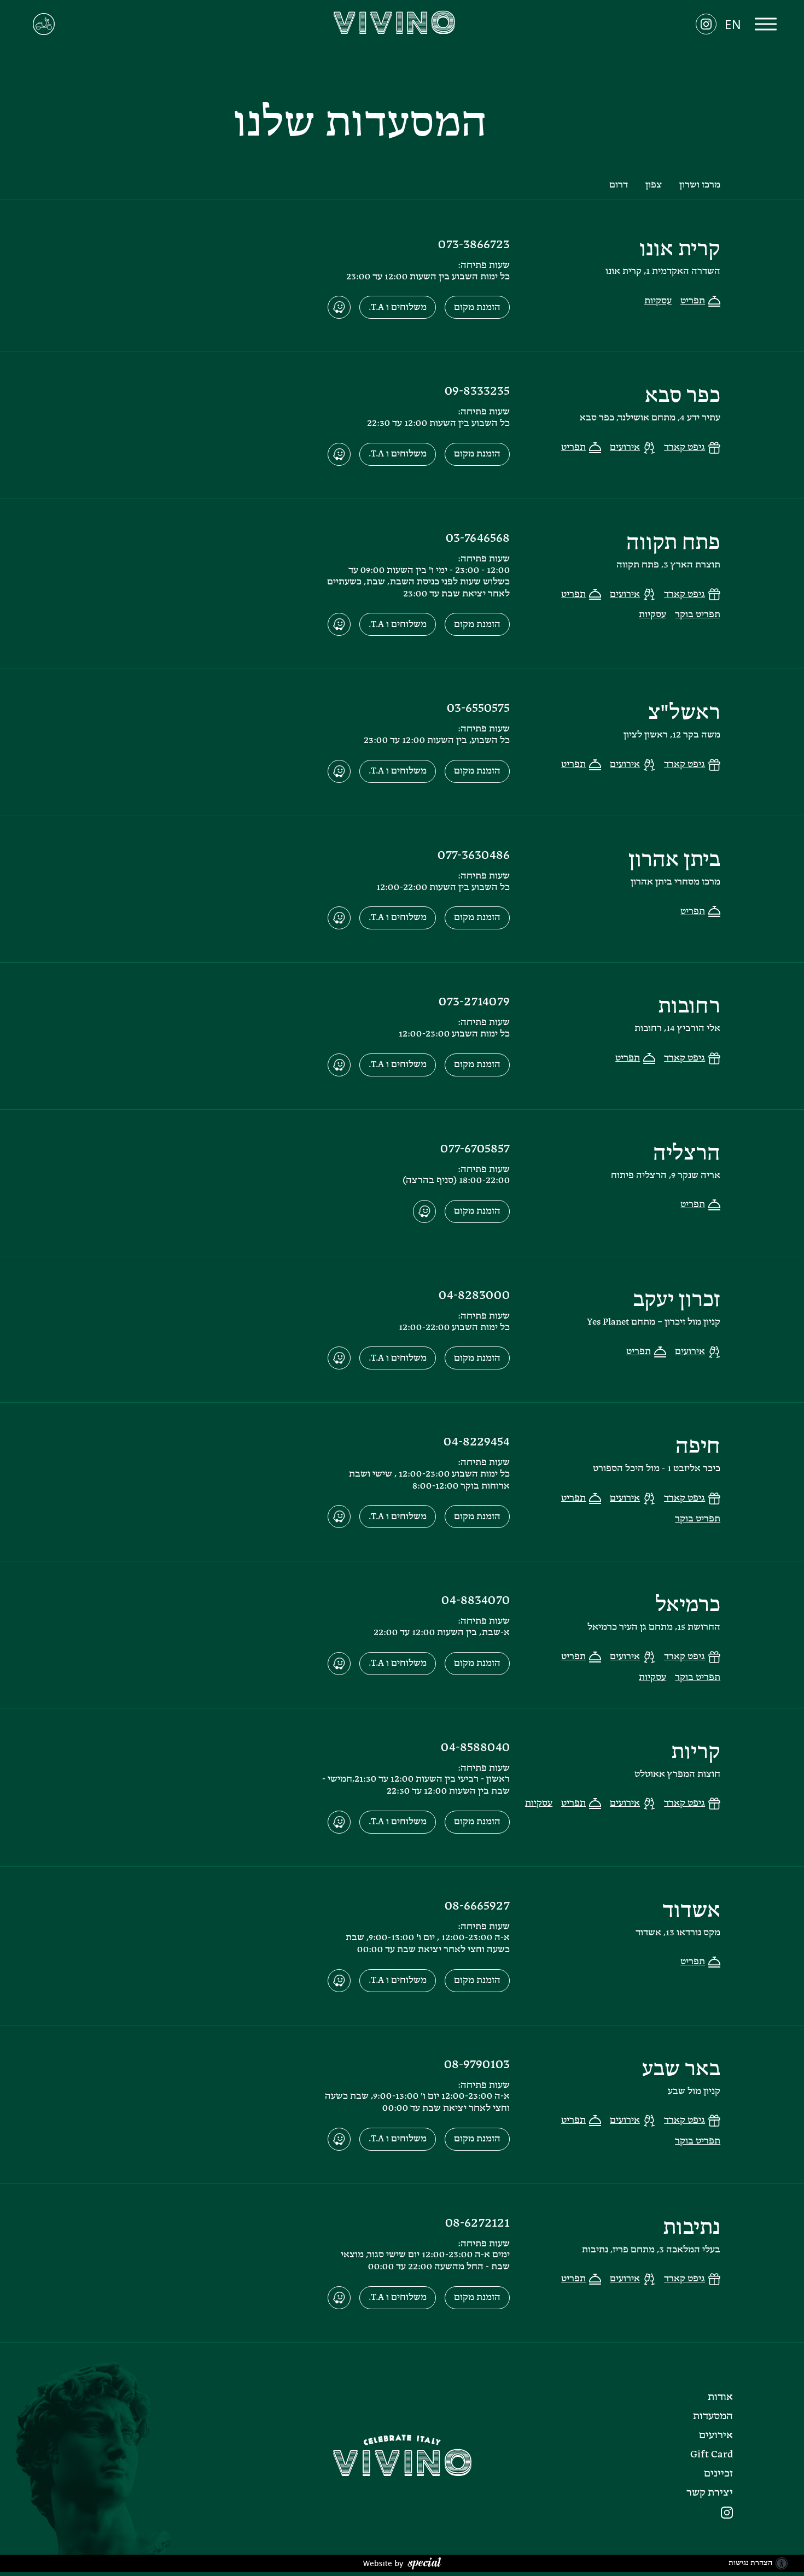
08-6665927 (477, 1906)
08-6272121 (477, 2223)
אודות (720, 2397)
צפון (654, 185)
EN (733, 25)
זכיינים (718, 2474)
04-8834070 (476, 1601)
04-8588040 (475, 1748)
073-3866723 (474, 245)
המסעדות (713, 2416)
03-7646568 (478, 538)
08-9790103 (477, 2065)
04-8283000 (474, 1296)
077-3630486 (474, 856)
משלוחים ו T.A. (398, 308)
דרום (619, 185)
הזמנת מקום (477, 308)
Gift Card (712, 2455)
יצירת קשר (710, 2493)
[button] (766, 25)
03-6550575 (478, 709)
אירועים (716, 2436)
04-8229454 (477, 1442)
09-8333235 (477, 391)
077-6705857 (475, 1149)
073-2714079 (474, 1002)
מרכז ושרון (700, 185)
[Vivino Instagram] (721, 2513)
